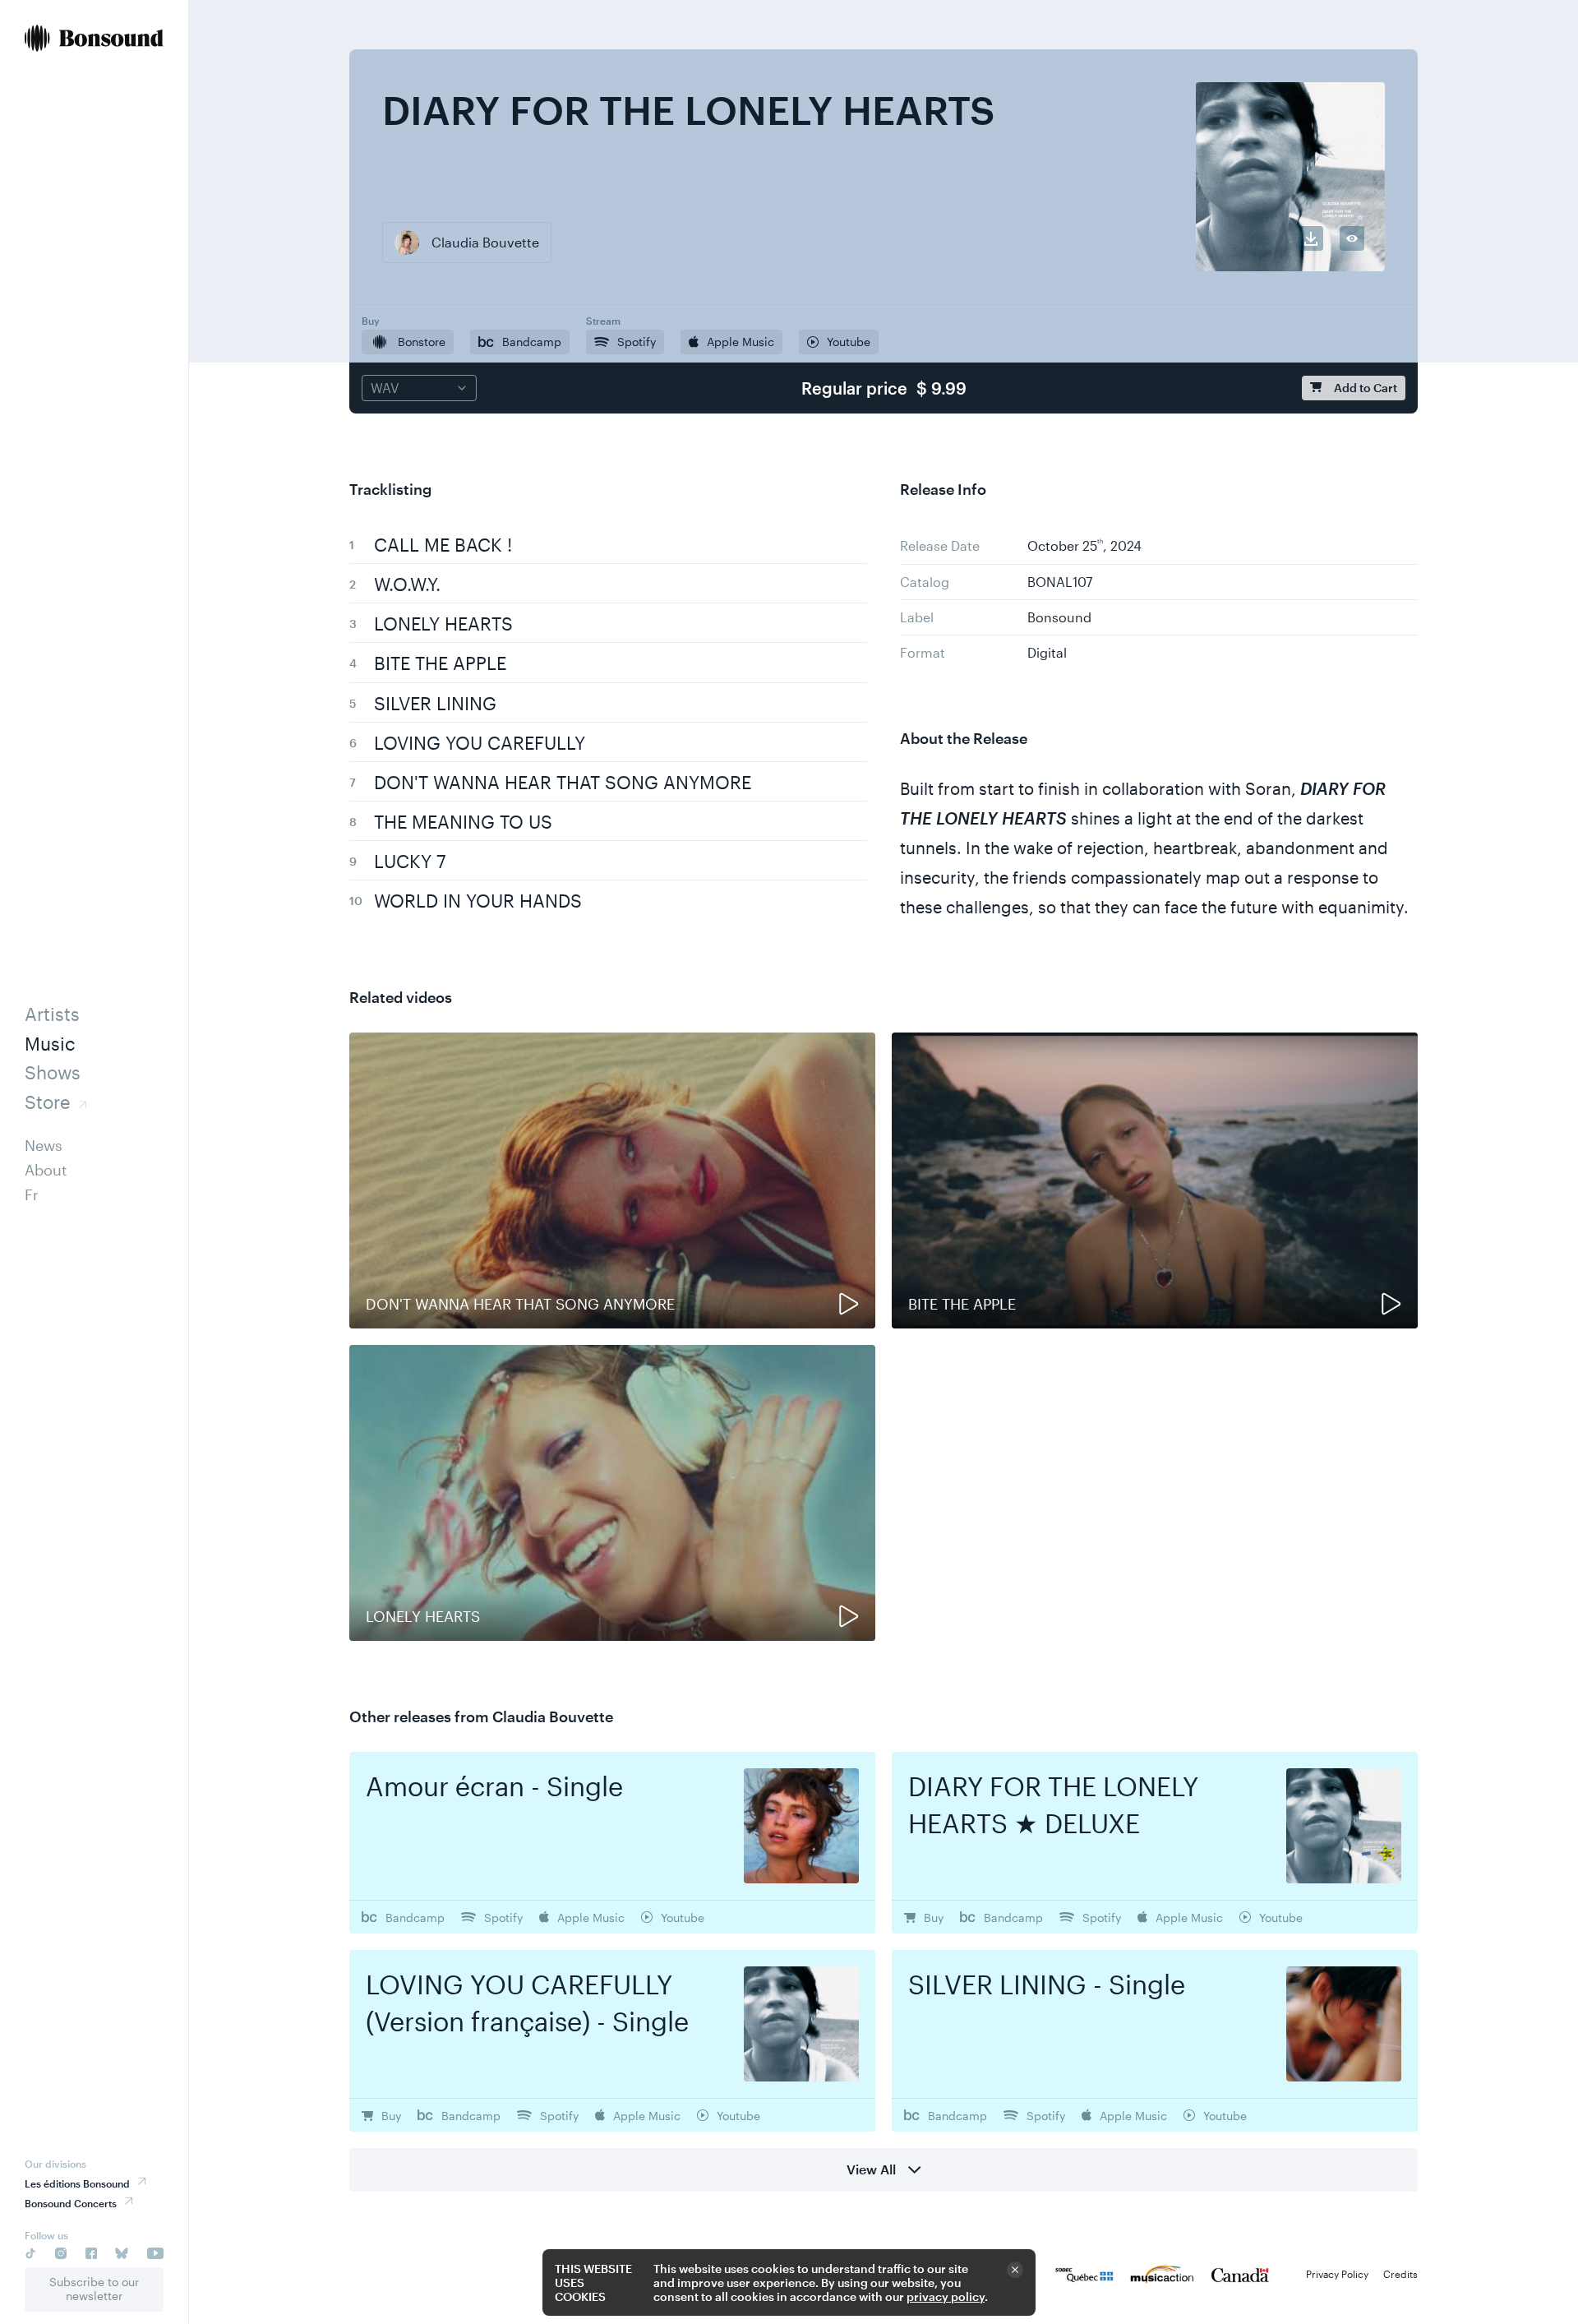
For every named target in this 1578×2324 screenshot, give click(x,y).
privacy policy (946, 2296)
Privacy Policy (1337, 2274)
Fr (32, 1194)
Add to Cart (1366, 388)
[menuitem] (94, 40)
